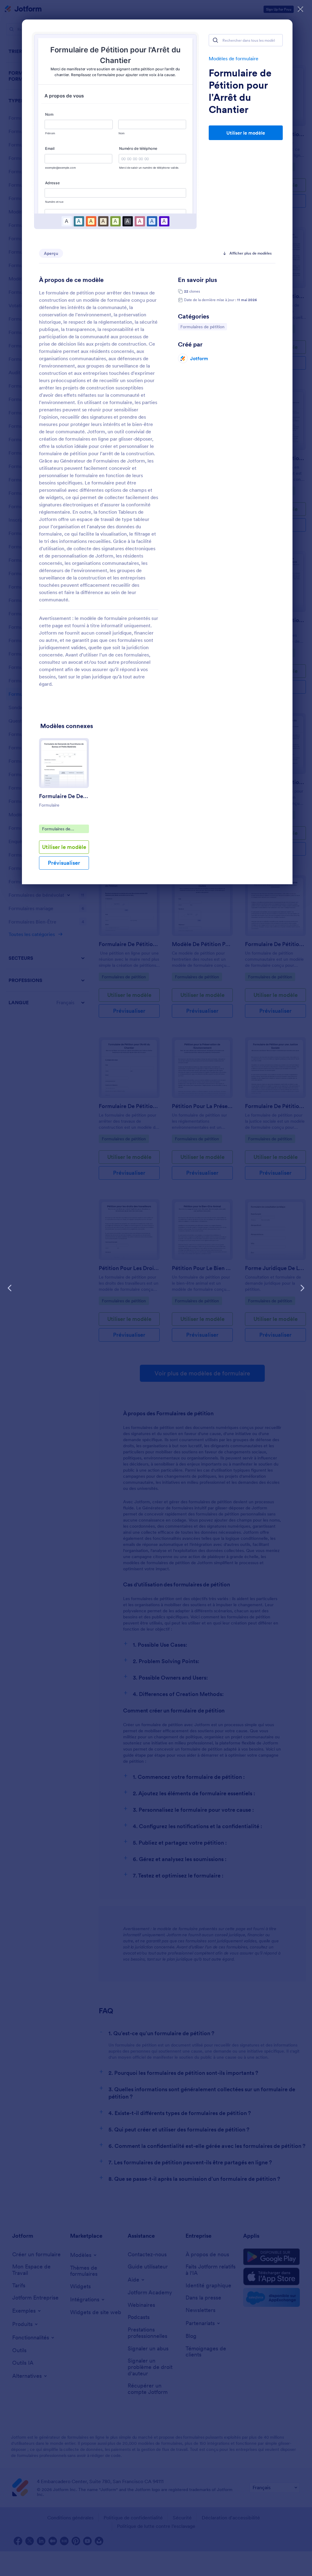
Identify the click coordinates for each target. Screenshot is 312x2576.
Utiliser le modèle (246, 133)
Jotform (199, 358)
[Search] (215, 40)
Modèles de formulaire (234, 58)
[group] (64, 809)
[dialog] (156, 1288)
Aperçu (51, 253)
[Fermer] (300, 9)
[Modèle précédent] (10, 1288)
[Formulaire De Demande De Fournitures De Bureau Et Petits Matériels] (64, 763)
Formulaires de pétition (203, 327)
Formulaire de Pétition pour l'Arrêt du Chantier (240, 91)
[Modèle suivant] (302, 1288)
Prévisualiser (64, 863)
